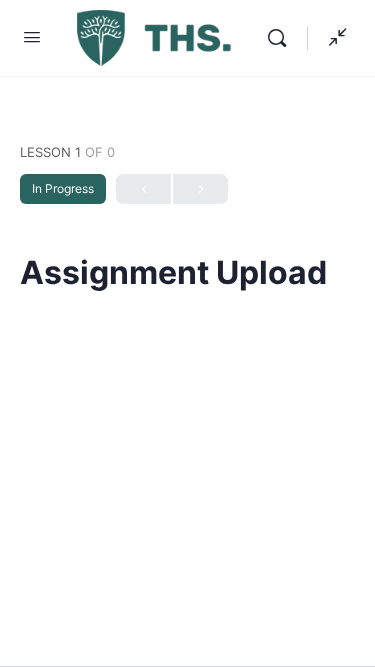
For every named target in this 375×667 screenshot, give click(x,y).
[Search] (282, 38)
